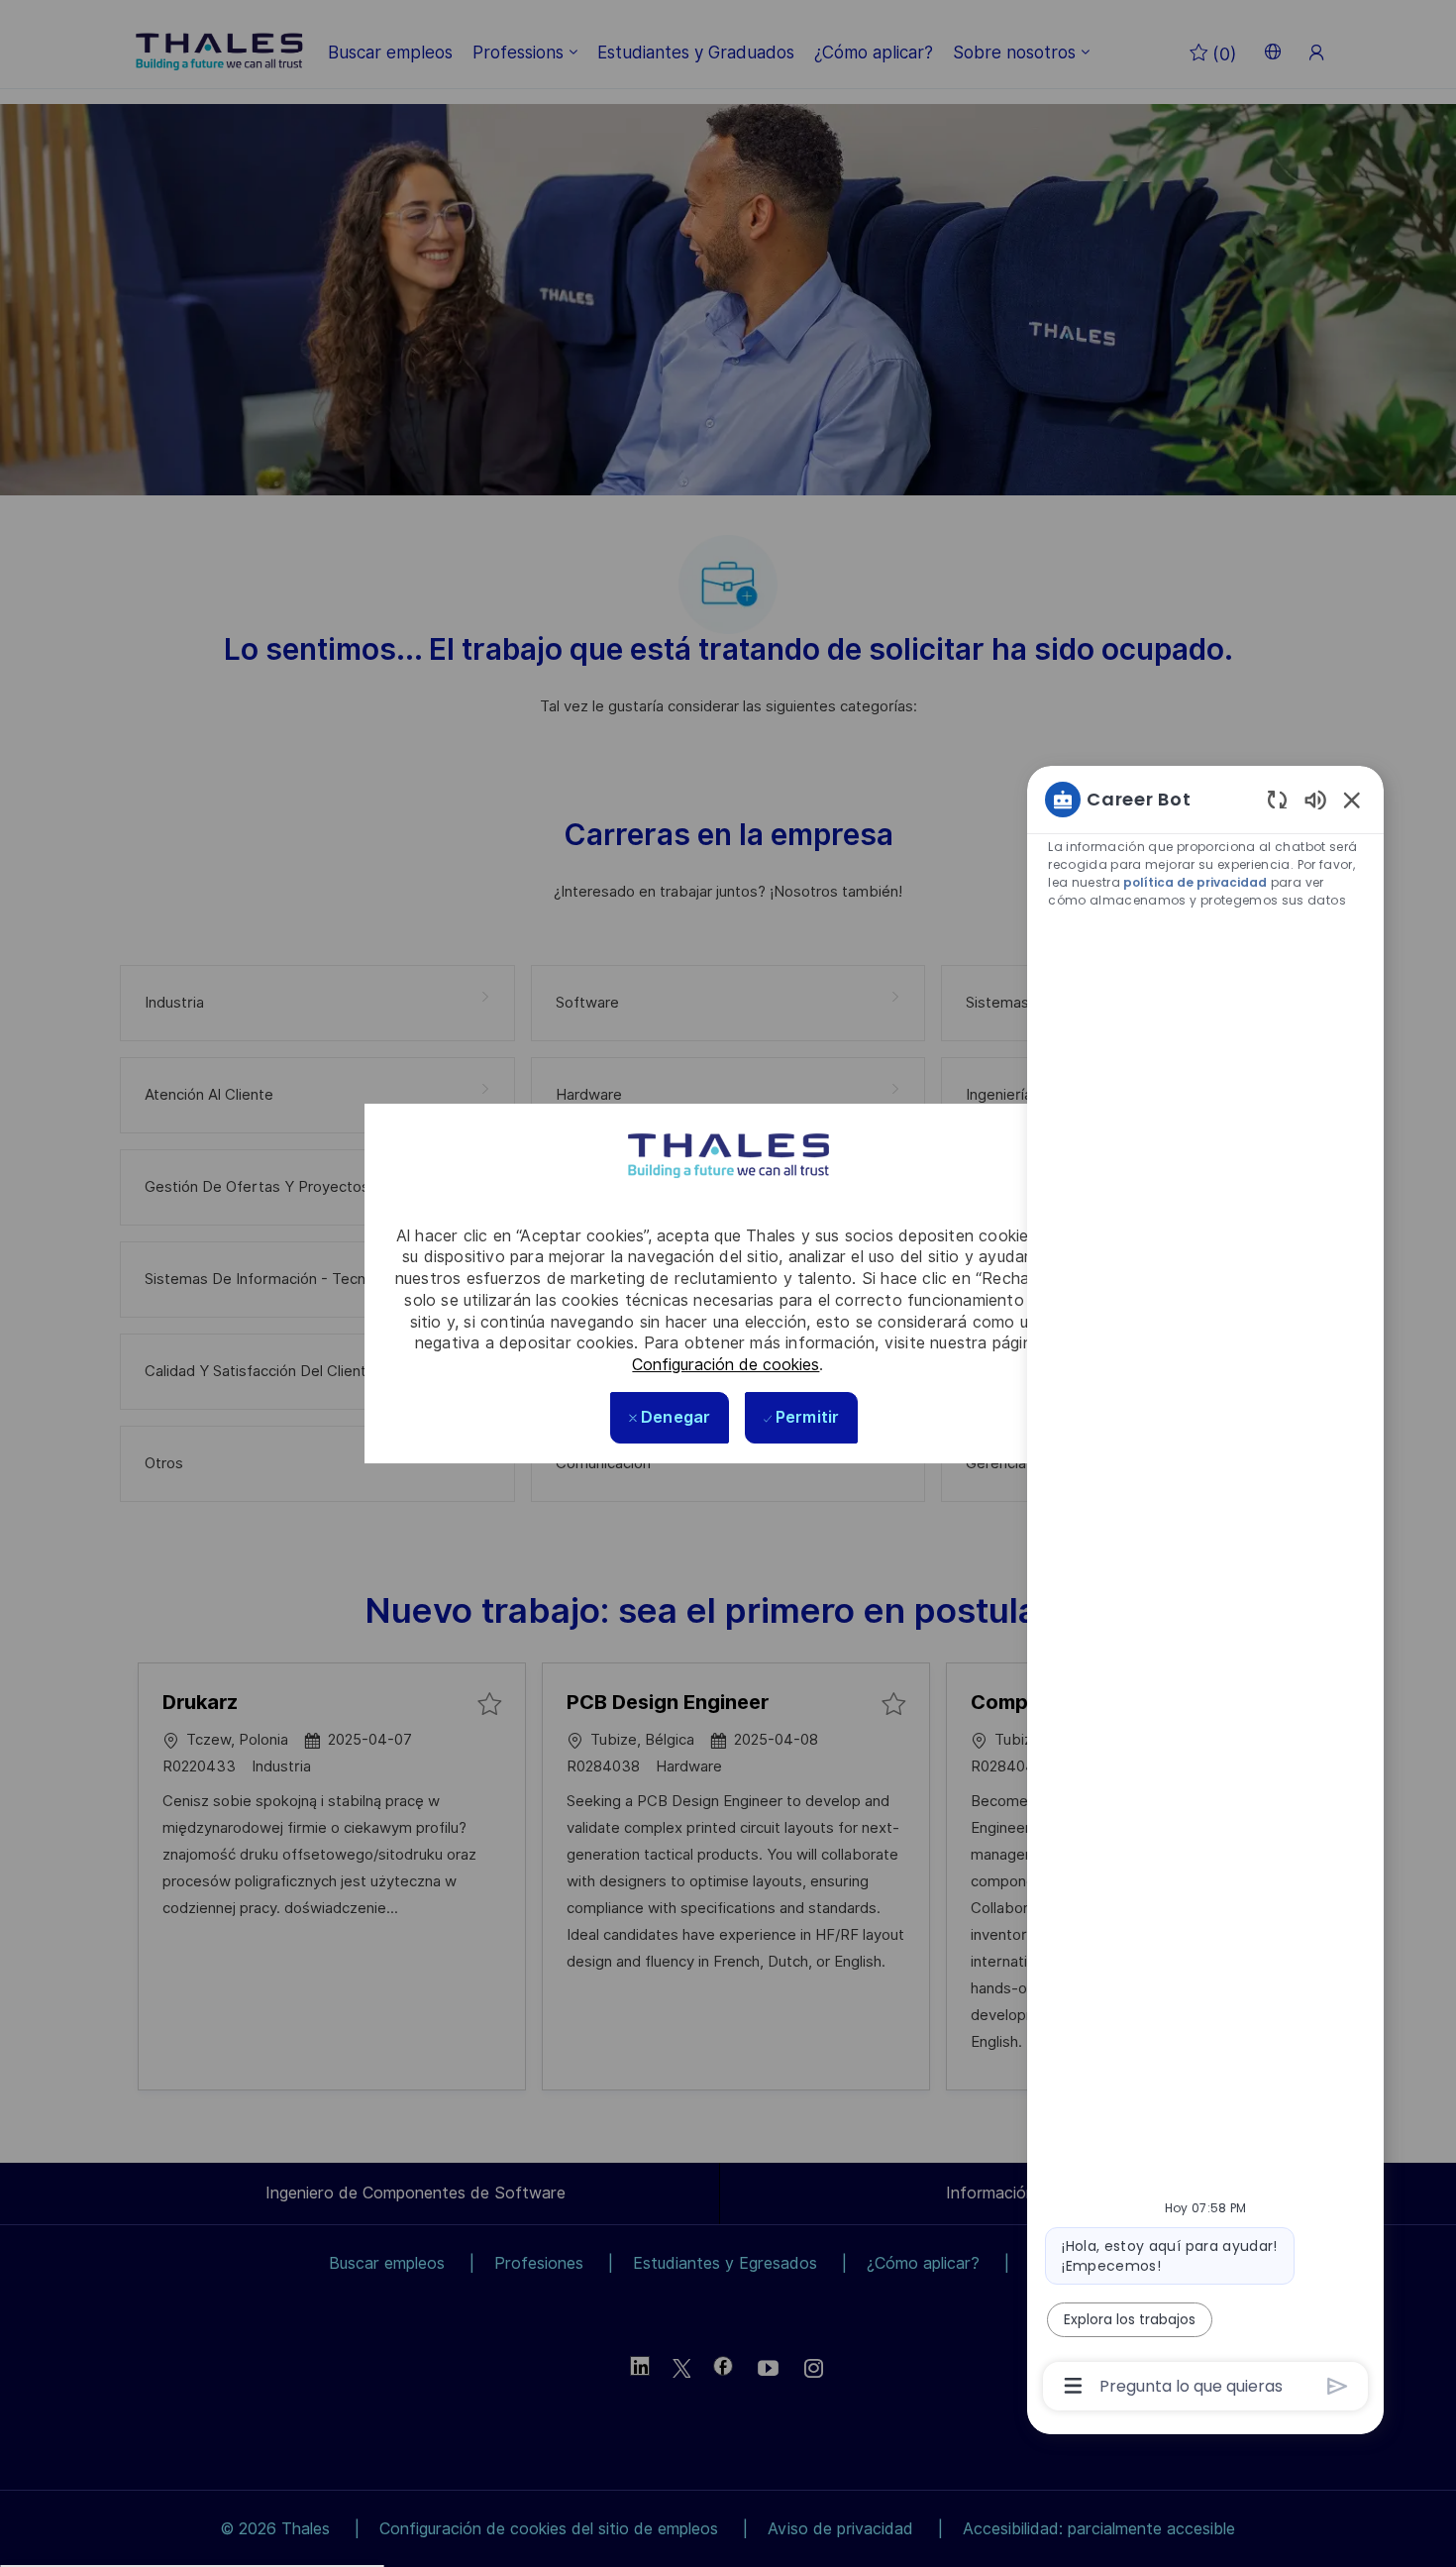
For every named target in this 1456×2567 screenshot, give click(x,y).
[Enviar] (1338, 2386)
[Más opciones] (1073, 2386)
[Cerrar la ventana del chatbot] (1352, 800)
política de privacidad (1196, 882)
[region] (1205, 1591)
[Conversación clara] (1277, 799)
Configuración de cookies (726, 1365)
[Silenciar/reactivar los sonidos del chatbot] (1315, 799)
